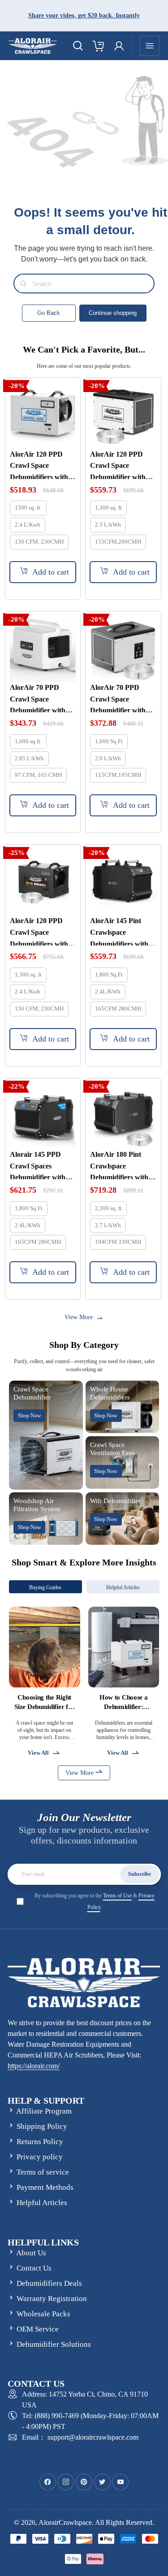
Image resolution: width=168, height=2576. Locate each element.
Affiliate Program (44, 2111)
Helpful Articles (123, 1587)
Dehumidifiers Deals (49, 2283)
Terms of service (43, 2172)
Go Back (49, 313)
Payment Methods (45, 2187)
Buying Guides (45, 1587)
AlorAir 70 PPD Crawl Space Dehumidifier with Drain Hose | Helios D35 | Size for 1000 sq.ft (39, 698)
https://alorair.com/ (34, 2066)
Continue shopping (113, 313)
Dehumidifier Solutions (54, 2344)
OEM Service (38, 2329)
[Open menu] (150, 46)
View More (80, 1773)
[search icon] (78, 46)
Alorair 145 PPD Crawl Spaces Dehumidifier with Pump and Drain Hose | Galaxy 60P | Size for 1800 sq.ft (39, 1165)
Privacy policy (40, 2157)
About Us (31, 2253)
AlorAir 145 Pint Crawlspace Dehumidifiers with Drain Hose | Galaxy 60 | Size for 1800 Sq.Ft (121, 931)
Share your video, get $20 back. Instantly (84, 15)
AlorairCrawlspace (65, 2522)
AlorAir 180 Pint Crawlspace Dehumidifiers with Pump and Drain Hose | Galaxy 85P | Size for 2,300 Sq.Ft (120, 1165)
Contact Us (34, 2268)
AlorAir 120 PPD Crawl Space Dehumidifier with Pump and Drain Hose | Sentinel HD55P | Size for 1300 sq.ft (118, 465)
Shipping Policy (42, 2126)
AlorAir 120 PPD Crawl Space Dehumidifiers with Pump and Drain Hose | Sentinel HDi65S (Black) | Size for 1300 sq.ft (42, 931)
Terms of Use (117, 1896)
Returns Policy (40, 2142)
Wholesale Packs (43, 2314)
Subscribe (140, 1874)
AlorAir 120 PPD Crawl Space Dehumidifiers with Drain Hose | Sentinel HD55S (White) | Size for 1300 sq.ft (42, 465)
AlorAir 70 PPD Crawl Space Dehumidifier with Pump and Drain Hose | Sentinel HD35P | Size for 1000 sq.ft (118, 698)
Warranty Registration (52, 2299)
